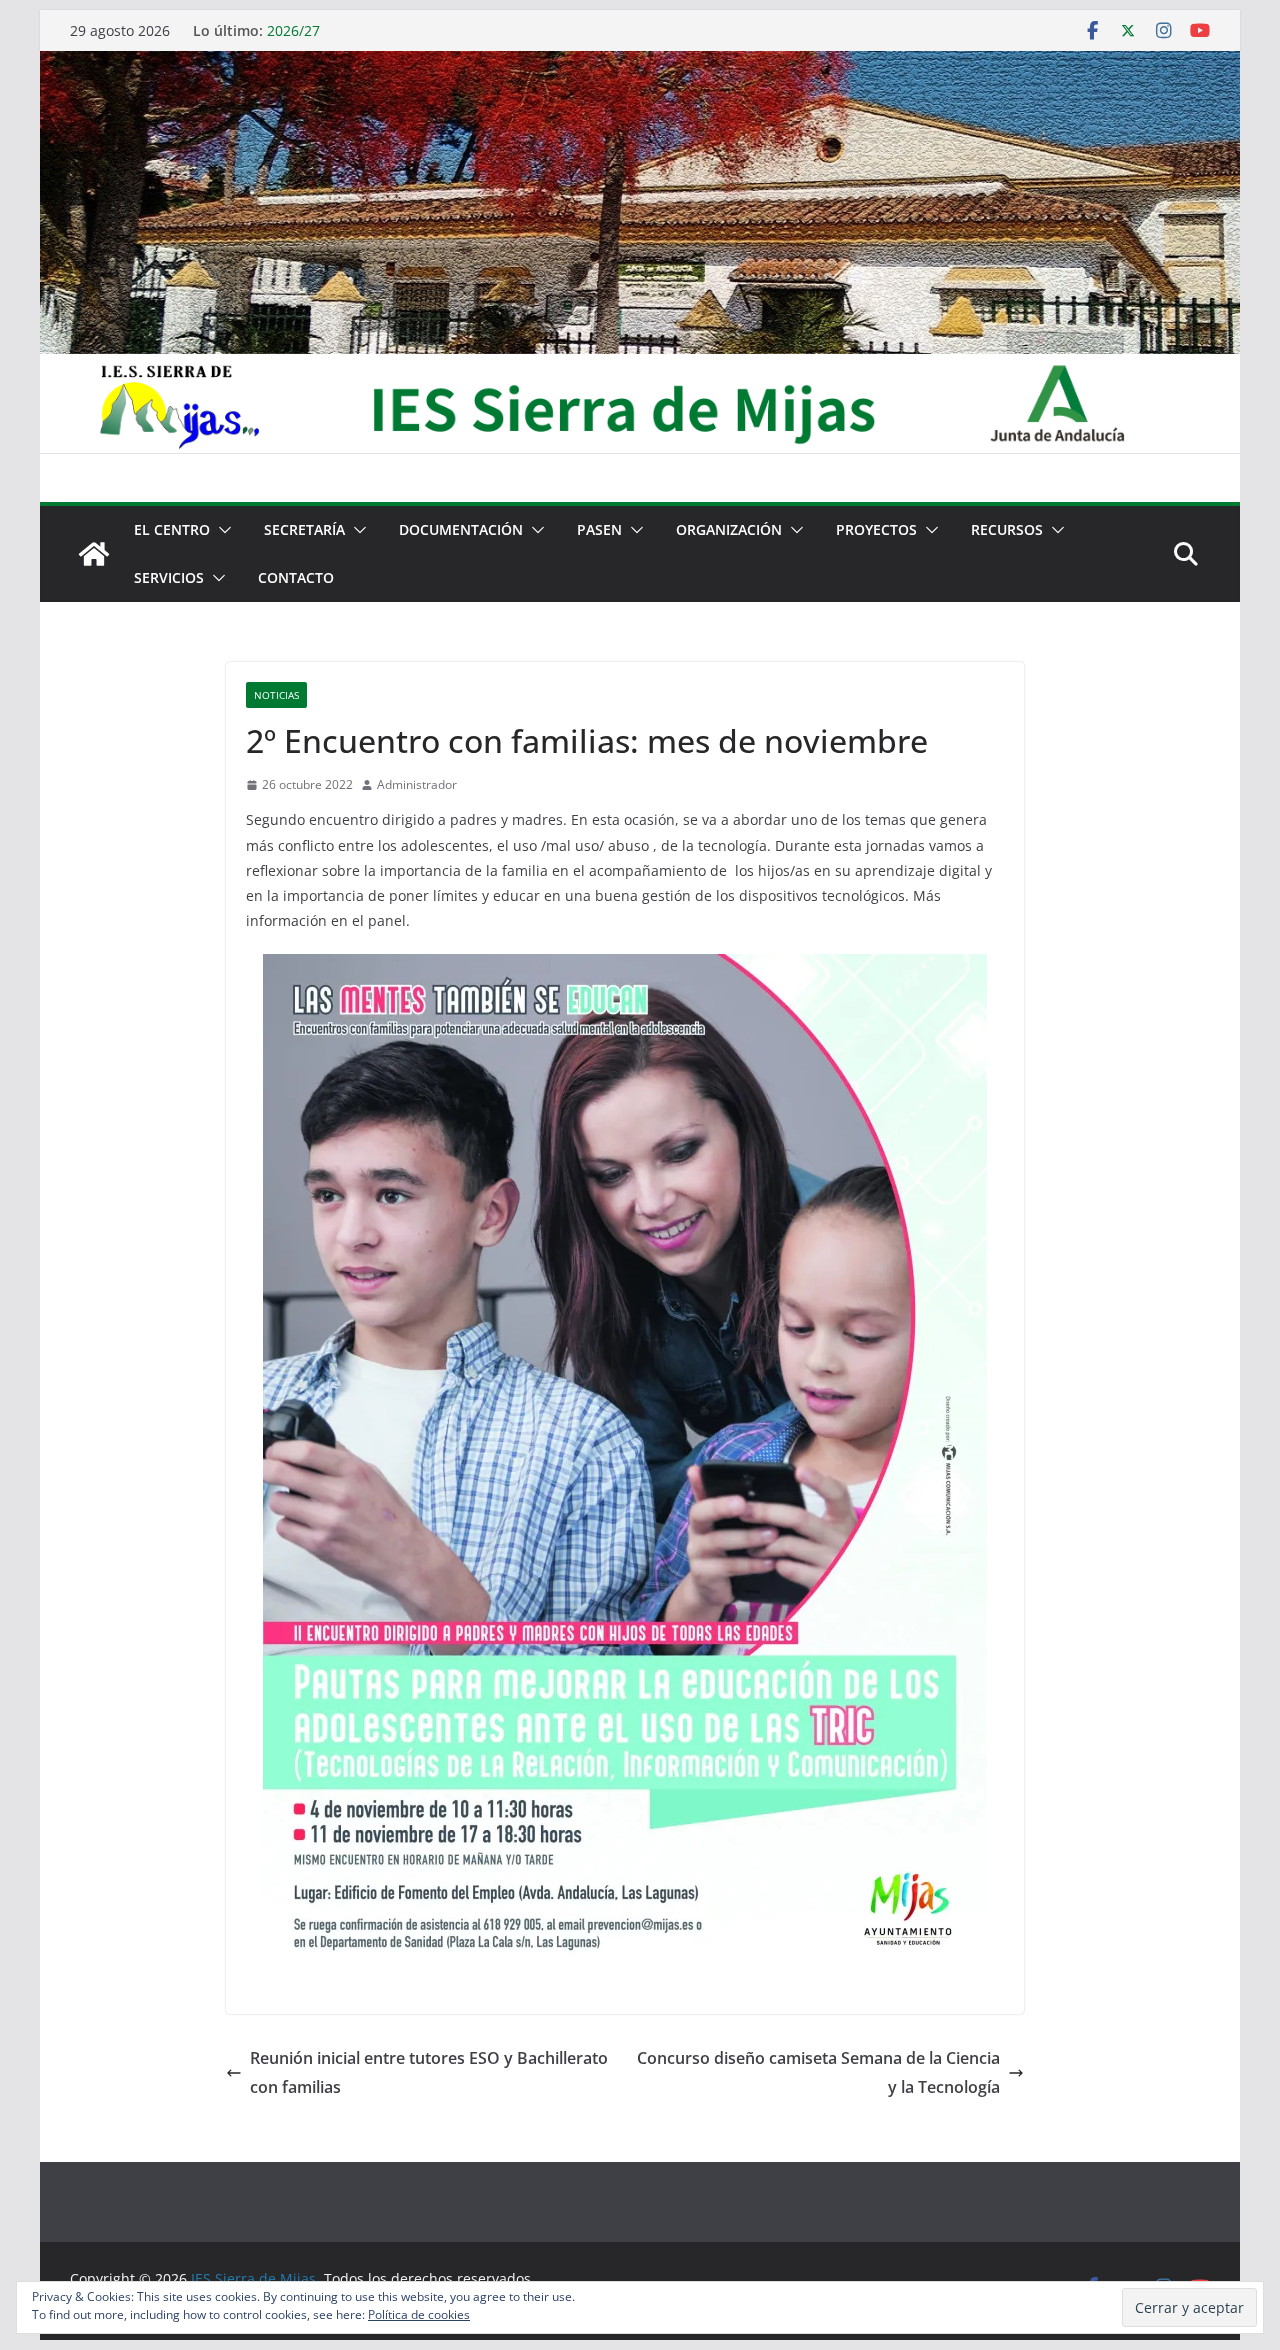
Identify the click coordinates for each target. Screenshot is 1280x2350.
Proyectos (876, 529)
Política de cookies (419, 2314)
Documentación (461, 529)
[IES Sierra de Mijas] (640, 65)
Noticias (276, 695)
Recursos (1007, 529)
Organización (729, 529)
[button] (221, 530)
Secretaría (304, 529)
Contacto (296, 577)
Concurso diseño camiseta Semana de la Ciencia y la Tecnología (818, 2072)
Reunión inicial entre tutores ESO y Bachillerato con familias (429, 2072)
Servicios (169, 577)
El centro (172, 529)
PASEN (599, 529)
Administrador (417, 784)
